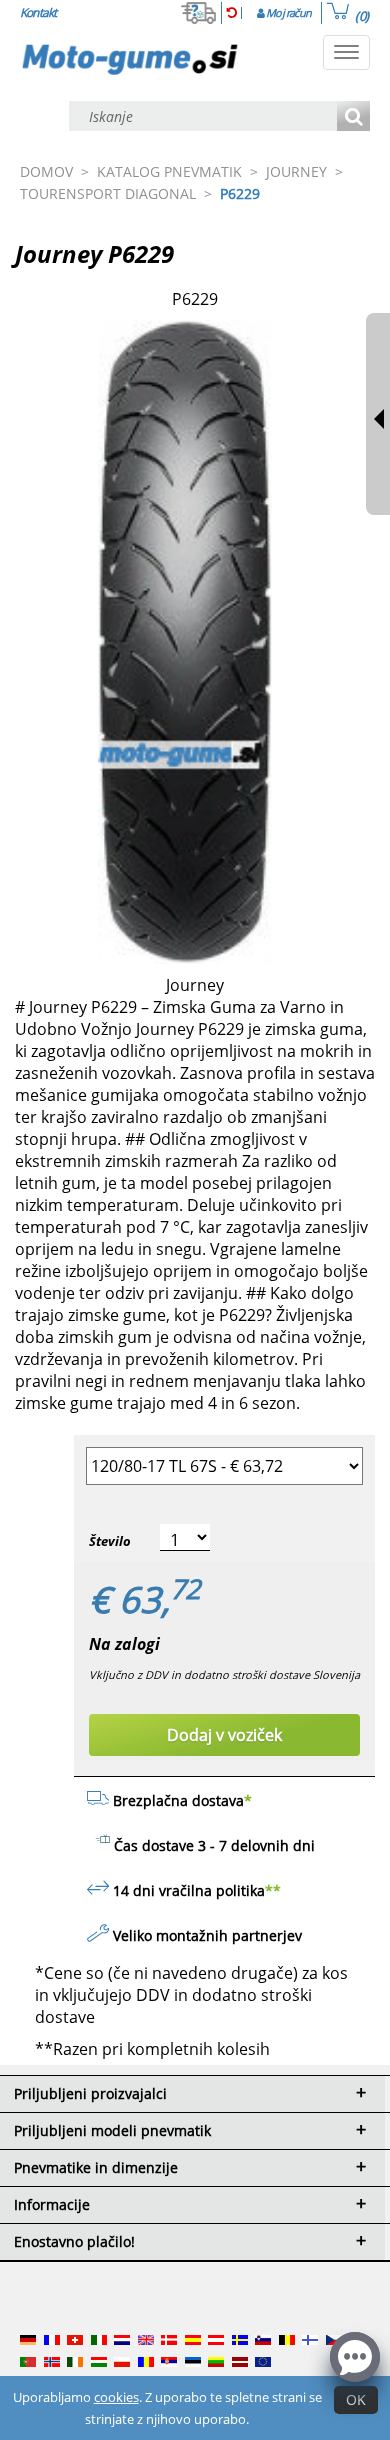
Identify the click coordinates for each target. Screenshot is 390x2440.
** (273, 1890)
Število (110, 1541)
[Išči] (353, 117)
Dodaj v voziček (224, 1735)
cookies (116, 2397)
